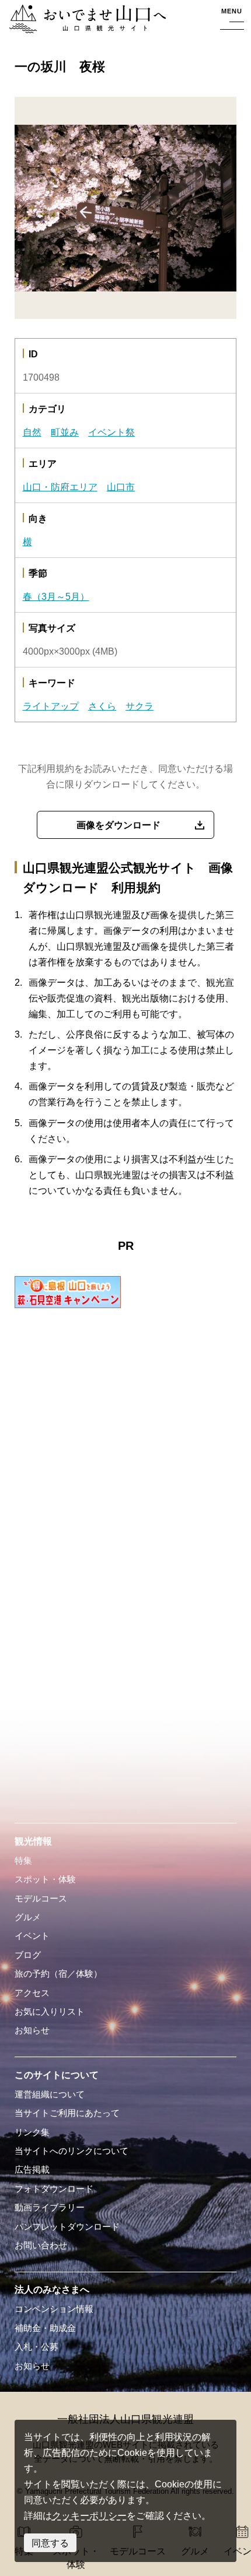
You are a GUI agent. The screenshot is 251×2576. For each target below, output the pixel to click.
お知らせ (32, 2030)
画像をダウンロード (118, 825)
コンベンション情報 (54, 2309)
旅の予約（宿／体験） (58, 1974)
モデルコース (41, 1899)
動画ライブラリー (50, 2208)
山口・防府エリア (60, 487)
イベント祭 (111, 432)
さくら (102, 706)
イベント (32, 1936)
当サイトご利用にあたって (67, 2113)
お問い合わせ (41, 2245)
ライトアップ (51, 706)
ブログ (28, 1955)
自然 (32, 432)
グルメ (28, 1917)
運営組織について (50, 2094)
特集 (23, 1861)
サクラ (140, 706)
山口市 (121, 487)
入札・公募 (36, 2347)
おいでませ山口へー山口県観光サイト (84, 20)
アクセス (32, 1993)
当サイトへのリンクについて (72, 2151)
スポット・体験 (45, 1879)
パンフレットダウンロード (67, 2227)
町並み (65, 432)
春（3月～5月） (56, 596)
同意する (50, 2543)
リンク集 (32, 2132)
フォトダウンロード (54, 2189)
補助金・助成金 (45, 2328)
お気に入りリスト (50, 2012)
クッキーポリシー (89, 2515)
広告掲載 (32, 2170)
